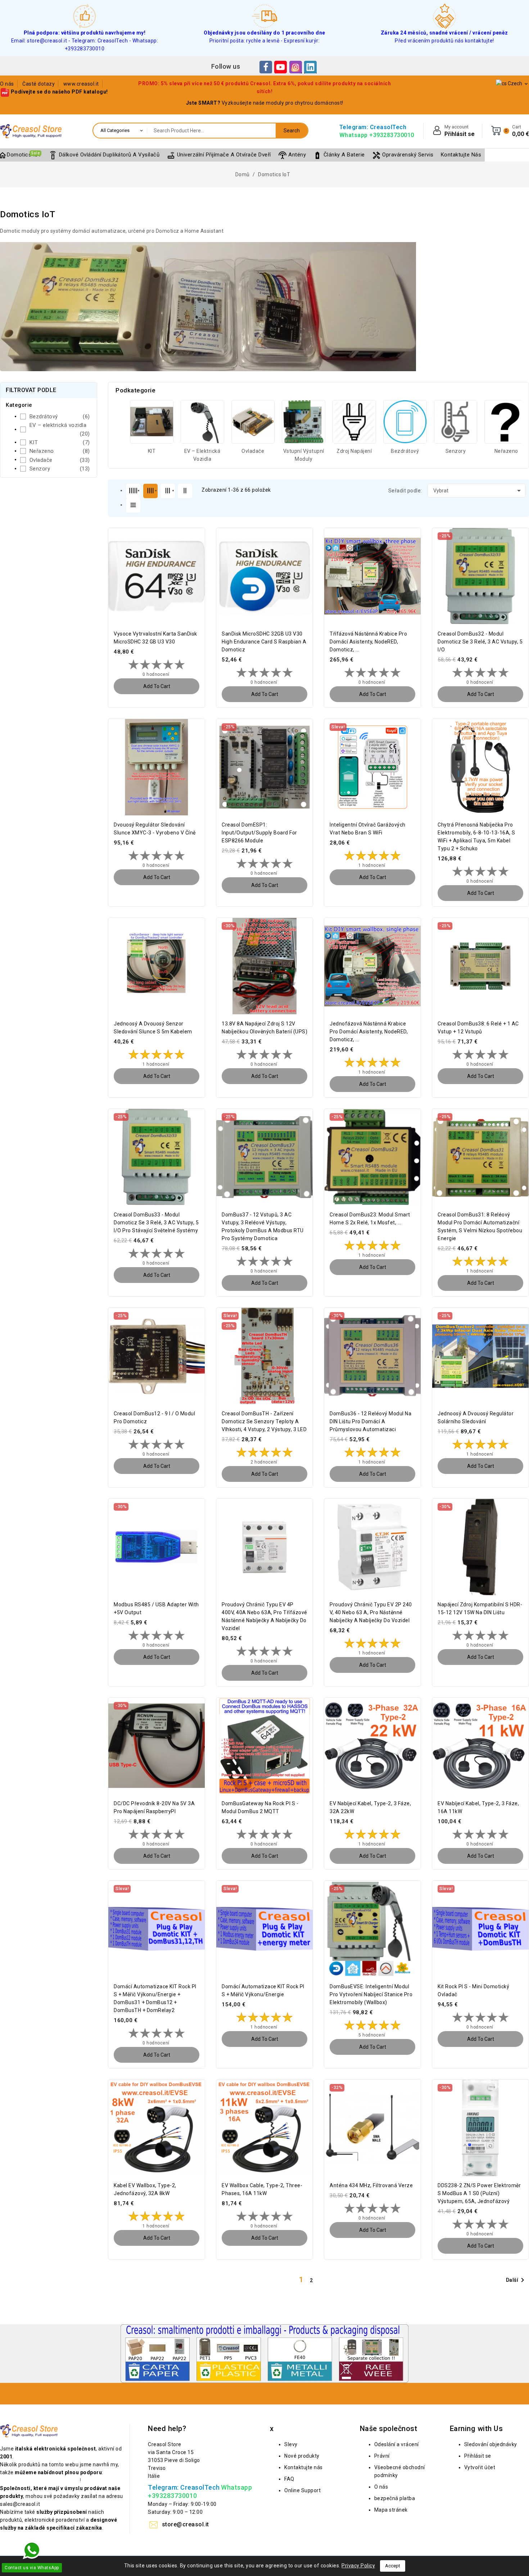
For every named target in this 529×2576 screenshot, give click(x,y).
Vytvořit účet (480, 2467)
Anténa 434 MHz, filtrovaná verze (371, 2185)
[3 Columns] (168, 491)
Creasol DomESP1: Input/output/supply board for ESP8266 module (259, 833)
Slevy (291, 2444)
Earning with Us (476, 2429)
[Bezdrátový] (405, 422)
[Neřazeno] (506, 422)
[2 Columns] (185, 491)
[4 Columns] (150, 491)
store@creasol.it (186, 2524)
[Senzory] (456, 422)
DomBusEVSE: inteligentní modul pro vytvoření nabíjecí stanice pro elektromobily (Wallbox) (371, 1994)
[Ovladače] (253, 422)
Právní (382, 2456)
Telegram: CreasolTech (373, 127)
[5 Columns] (133, 491)
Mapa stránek (391, 2510)
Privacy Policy (358, 2566)
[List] (133, 505)
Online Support (302, 2490)
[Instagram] (296, 67)
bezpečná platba (395, 2498)
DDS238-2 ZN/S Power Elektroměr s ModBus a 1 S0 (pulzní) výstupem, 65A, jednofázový (479, 2193)
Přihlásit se (478, 2456)
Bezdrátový (60, 417)
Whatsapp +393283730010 (377, 135)
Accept (393, 2566)
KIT (60, 442)
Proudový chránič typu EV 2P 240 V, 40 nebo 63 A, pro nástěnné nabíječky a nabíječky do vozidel (371, 1612)
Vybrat (478, 491)
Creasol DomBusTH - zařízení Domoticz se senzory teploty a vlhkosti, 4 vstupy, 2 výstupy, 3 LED (264, 1421)
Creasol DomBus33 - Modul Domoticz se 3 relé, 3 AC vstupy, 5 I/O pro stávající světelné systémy (156, 1223)
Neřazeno (60, 451)
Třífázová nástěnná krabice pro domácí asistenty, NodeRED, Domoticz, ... (368, 642)
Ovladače (60, 460)
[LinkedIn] (310, 67)
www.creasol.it (81, 84)
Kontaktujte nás (304, 2467)
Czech (518, 84)
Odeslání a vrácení (397, 2444)
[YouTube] (281, 67)
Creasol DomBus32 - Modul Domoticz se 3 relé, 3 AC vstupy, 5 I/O (480, 642)
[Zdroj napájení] (354, 422)
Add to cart (157, 686)
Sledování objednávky (491, 2444)
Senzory (60, 469)
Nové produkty (302, 2456)
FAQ (289, 2479)
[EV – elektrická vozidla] (202, 422)
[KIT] (152, 422)
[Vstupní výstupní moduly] (304, 422)
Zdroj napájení (354, 451)
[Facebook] (266, 67)
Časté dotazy (39, 84)
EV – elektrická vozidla (60, 429)
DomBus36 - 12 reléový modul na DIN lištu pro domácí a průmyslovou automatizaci (370, 1421)
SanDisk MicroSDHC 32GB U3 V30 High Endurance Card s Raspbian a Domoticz (264, 642)
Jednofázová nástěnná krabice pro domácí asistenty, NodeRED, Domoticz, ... (369, 1032)
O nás (7, 84)
